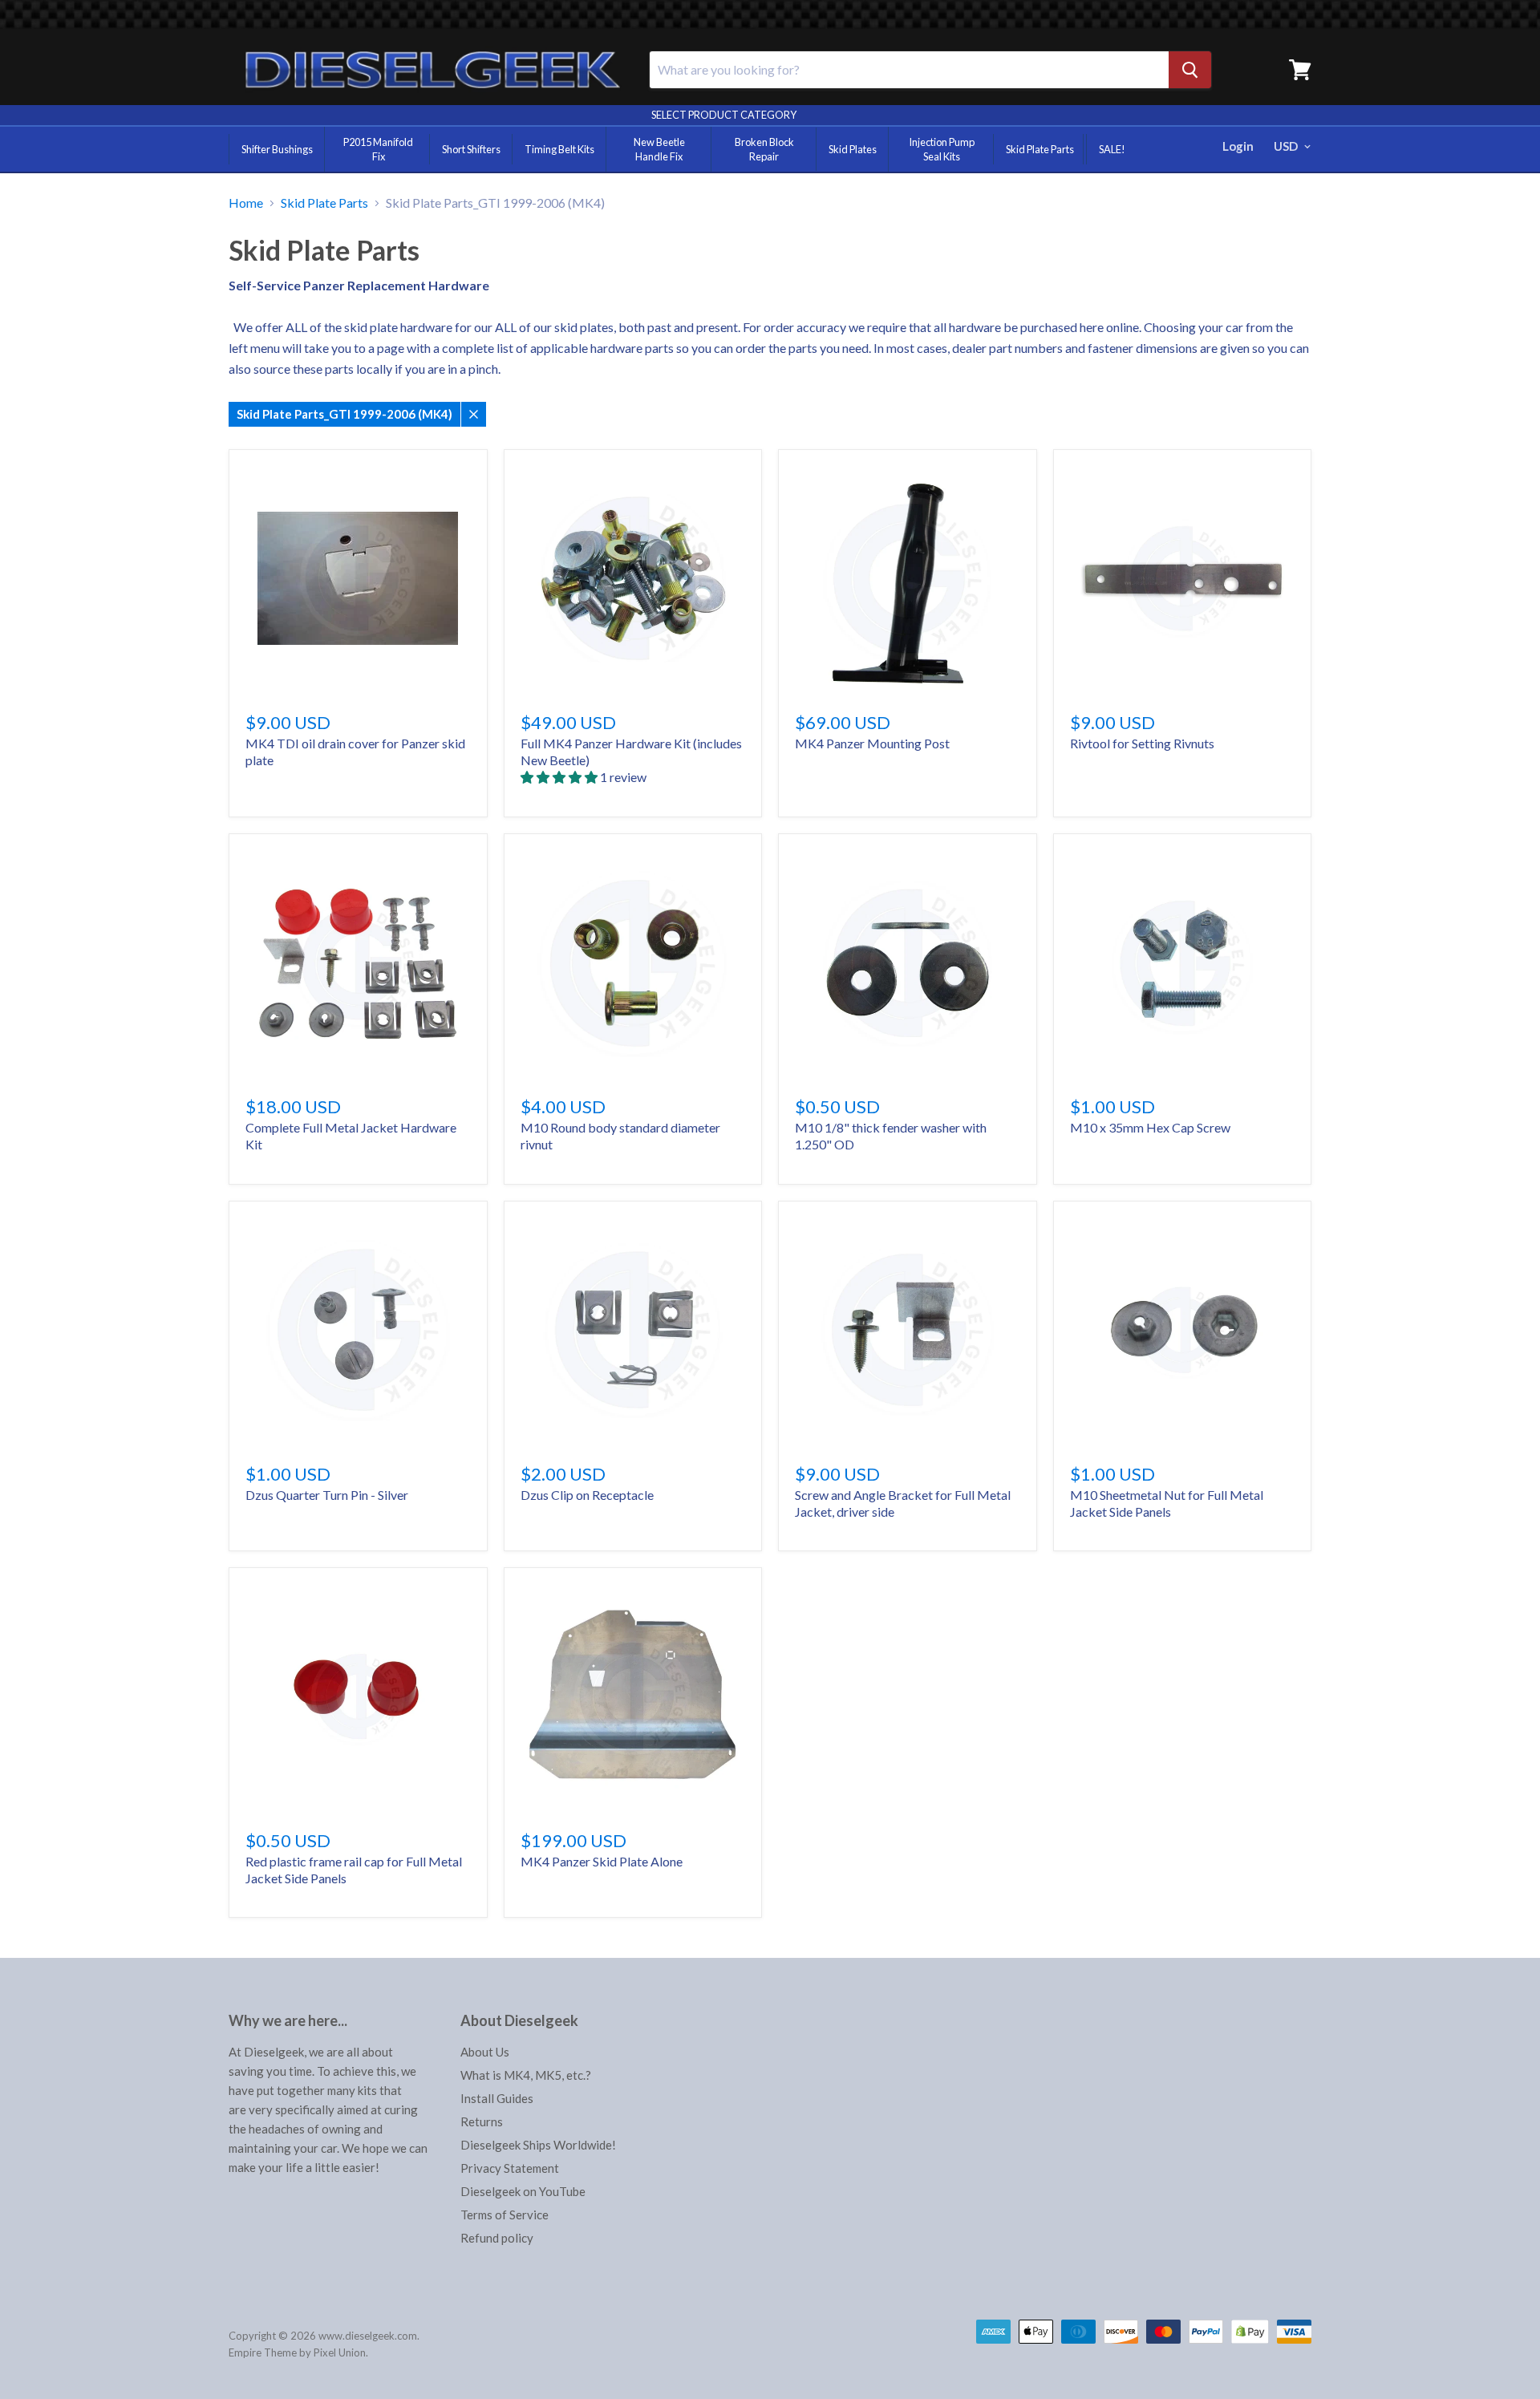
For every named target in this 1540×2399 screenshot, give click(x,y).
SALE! (1112, 149)
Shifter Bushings (277, 149)
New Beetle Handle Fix (659, 149)
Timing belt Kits (559, 149)
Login (1238, 146)
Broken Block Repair (764, 149)
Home (246, 203)
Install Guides (497, 2098)
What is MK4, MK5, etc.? (526, 2075)
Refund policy (497, 2238)
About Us (485, 2052)
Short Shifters (471, 149)
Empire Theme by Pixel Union (297, 2352)
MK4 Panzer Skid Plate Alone (602, 1861)
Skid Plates (853, 149)
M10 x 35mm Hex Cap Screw (1150, 1127)
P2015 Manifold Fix (378, 149)
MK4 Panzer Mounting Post (872, 743)
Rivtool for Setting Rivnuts (1142, 743)
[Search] (1190, 70)
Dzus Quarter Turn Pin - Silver (327, 1495)
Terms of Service (505, 2215)
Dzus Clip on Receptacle (587, 1495)
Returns (482, 2121)
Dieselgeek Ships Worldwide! (538, 2145)
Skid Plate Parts (1040, 149)
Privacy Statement (510, 2168)
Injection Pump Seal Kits (942, 149)
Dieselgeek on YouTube (523, 2191)
